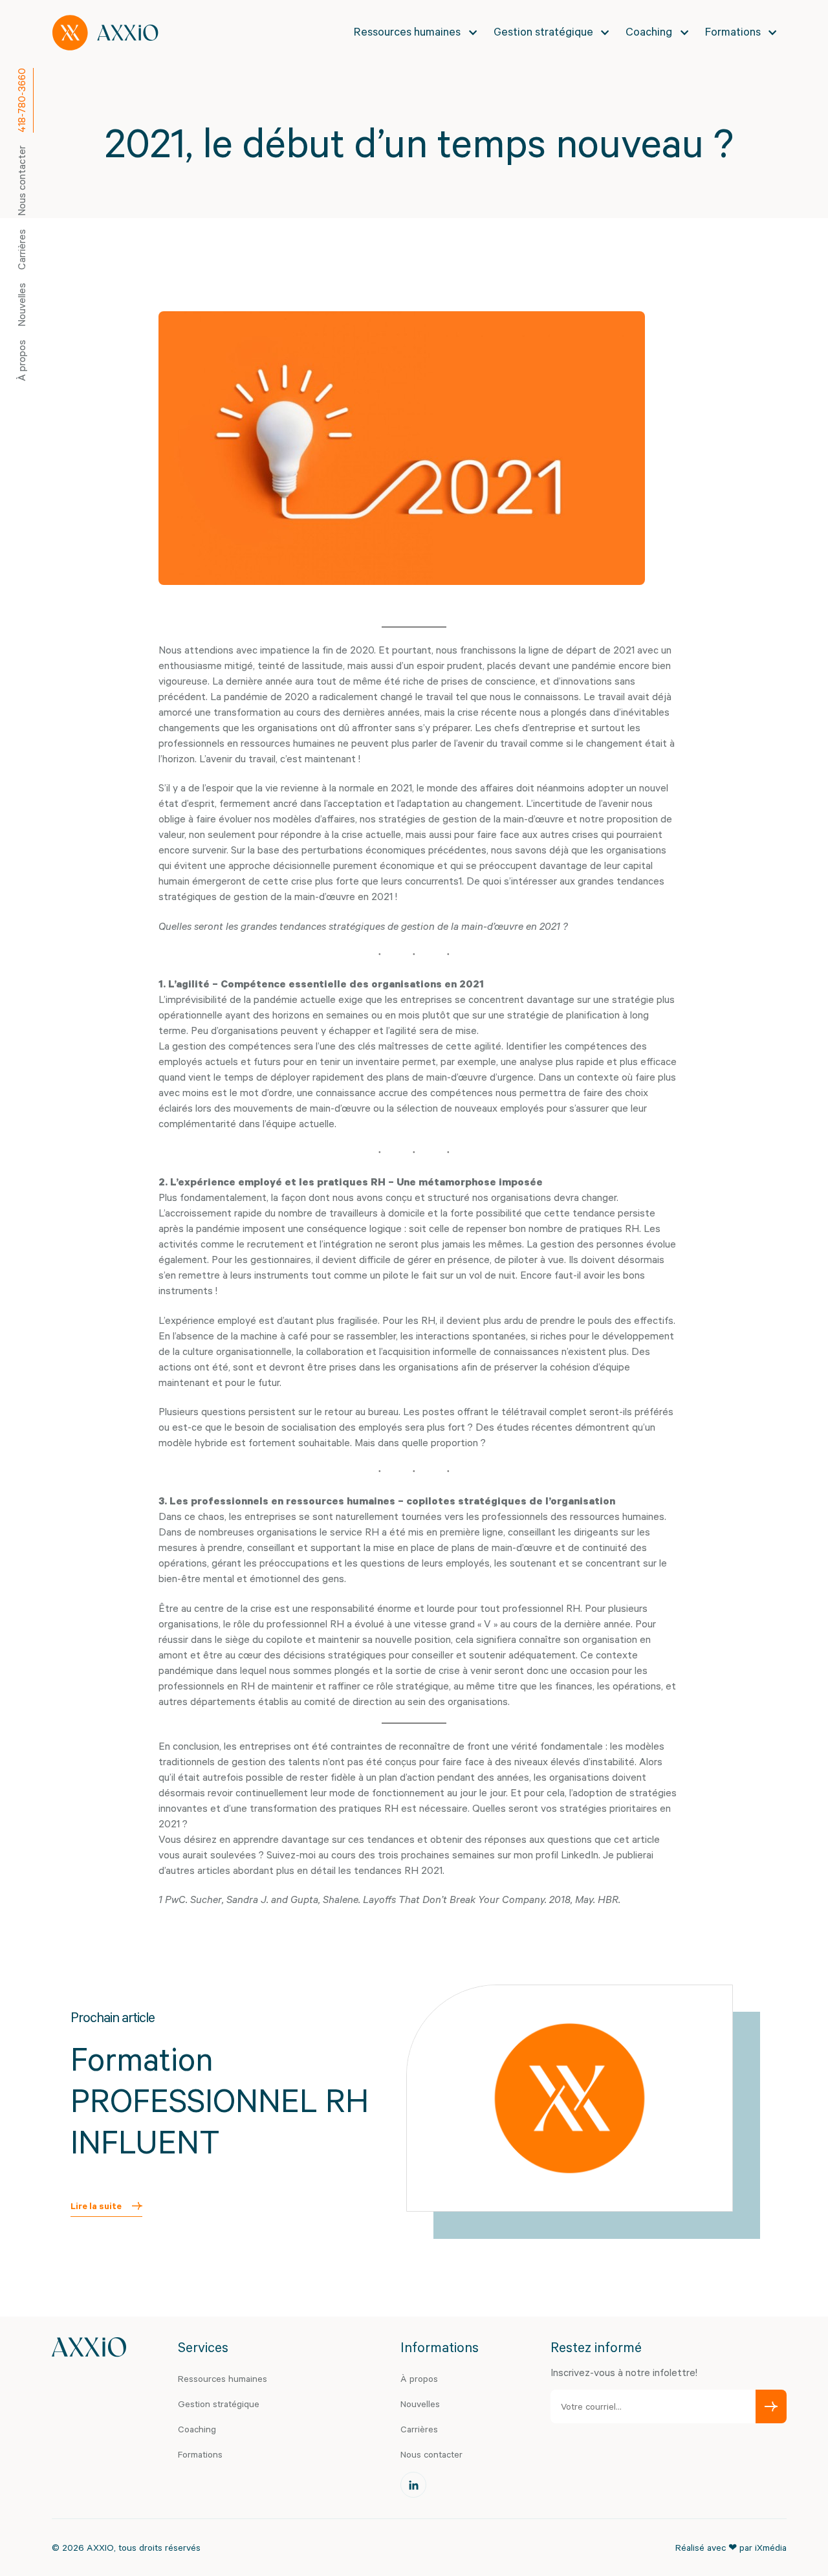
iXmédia (771, 2547)
